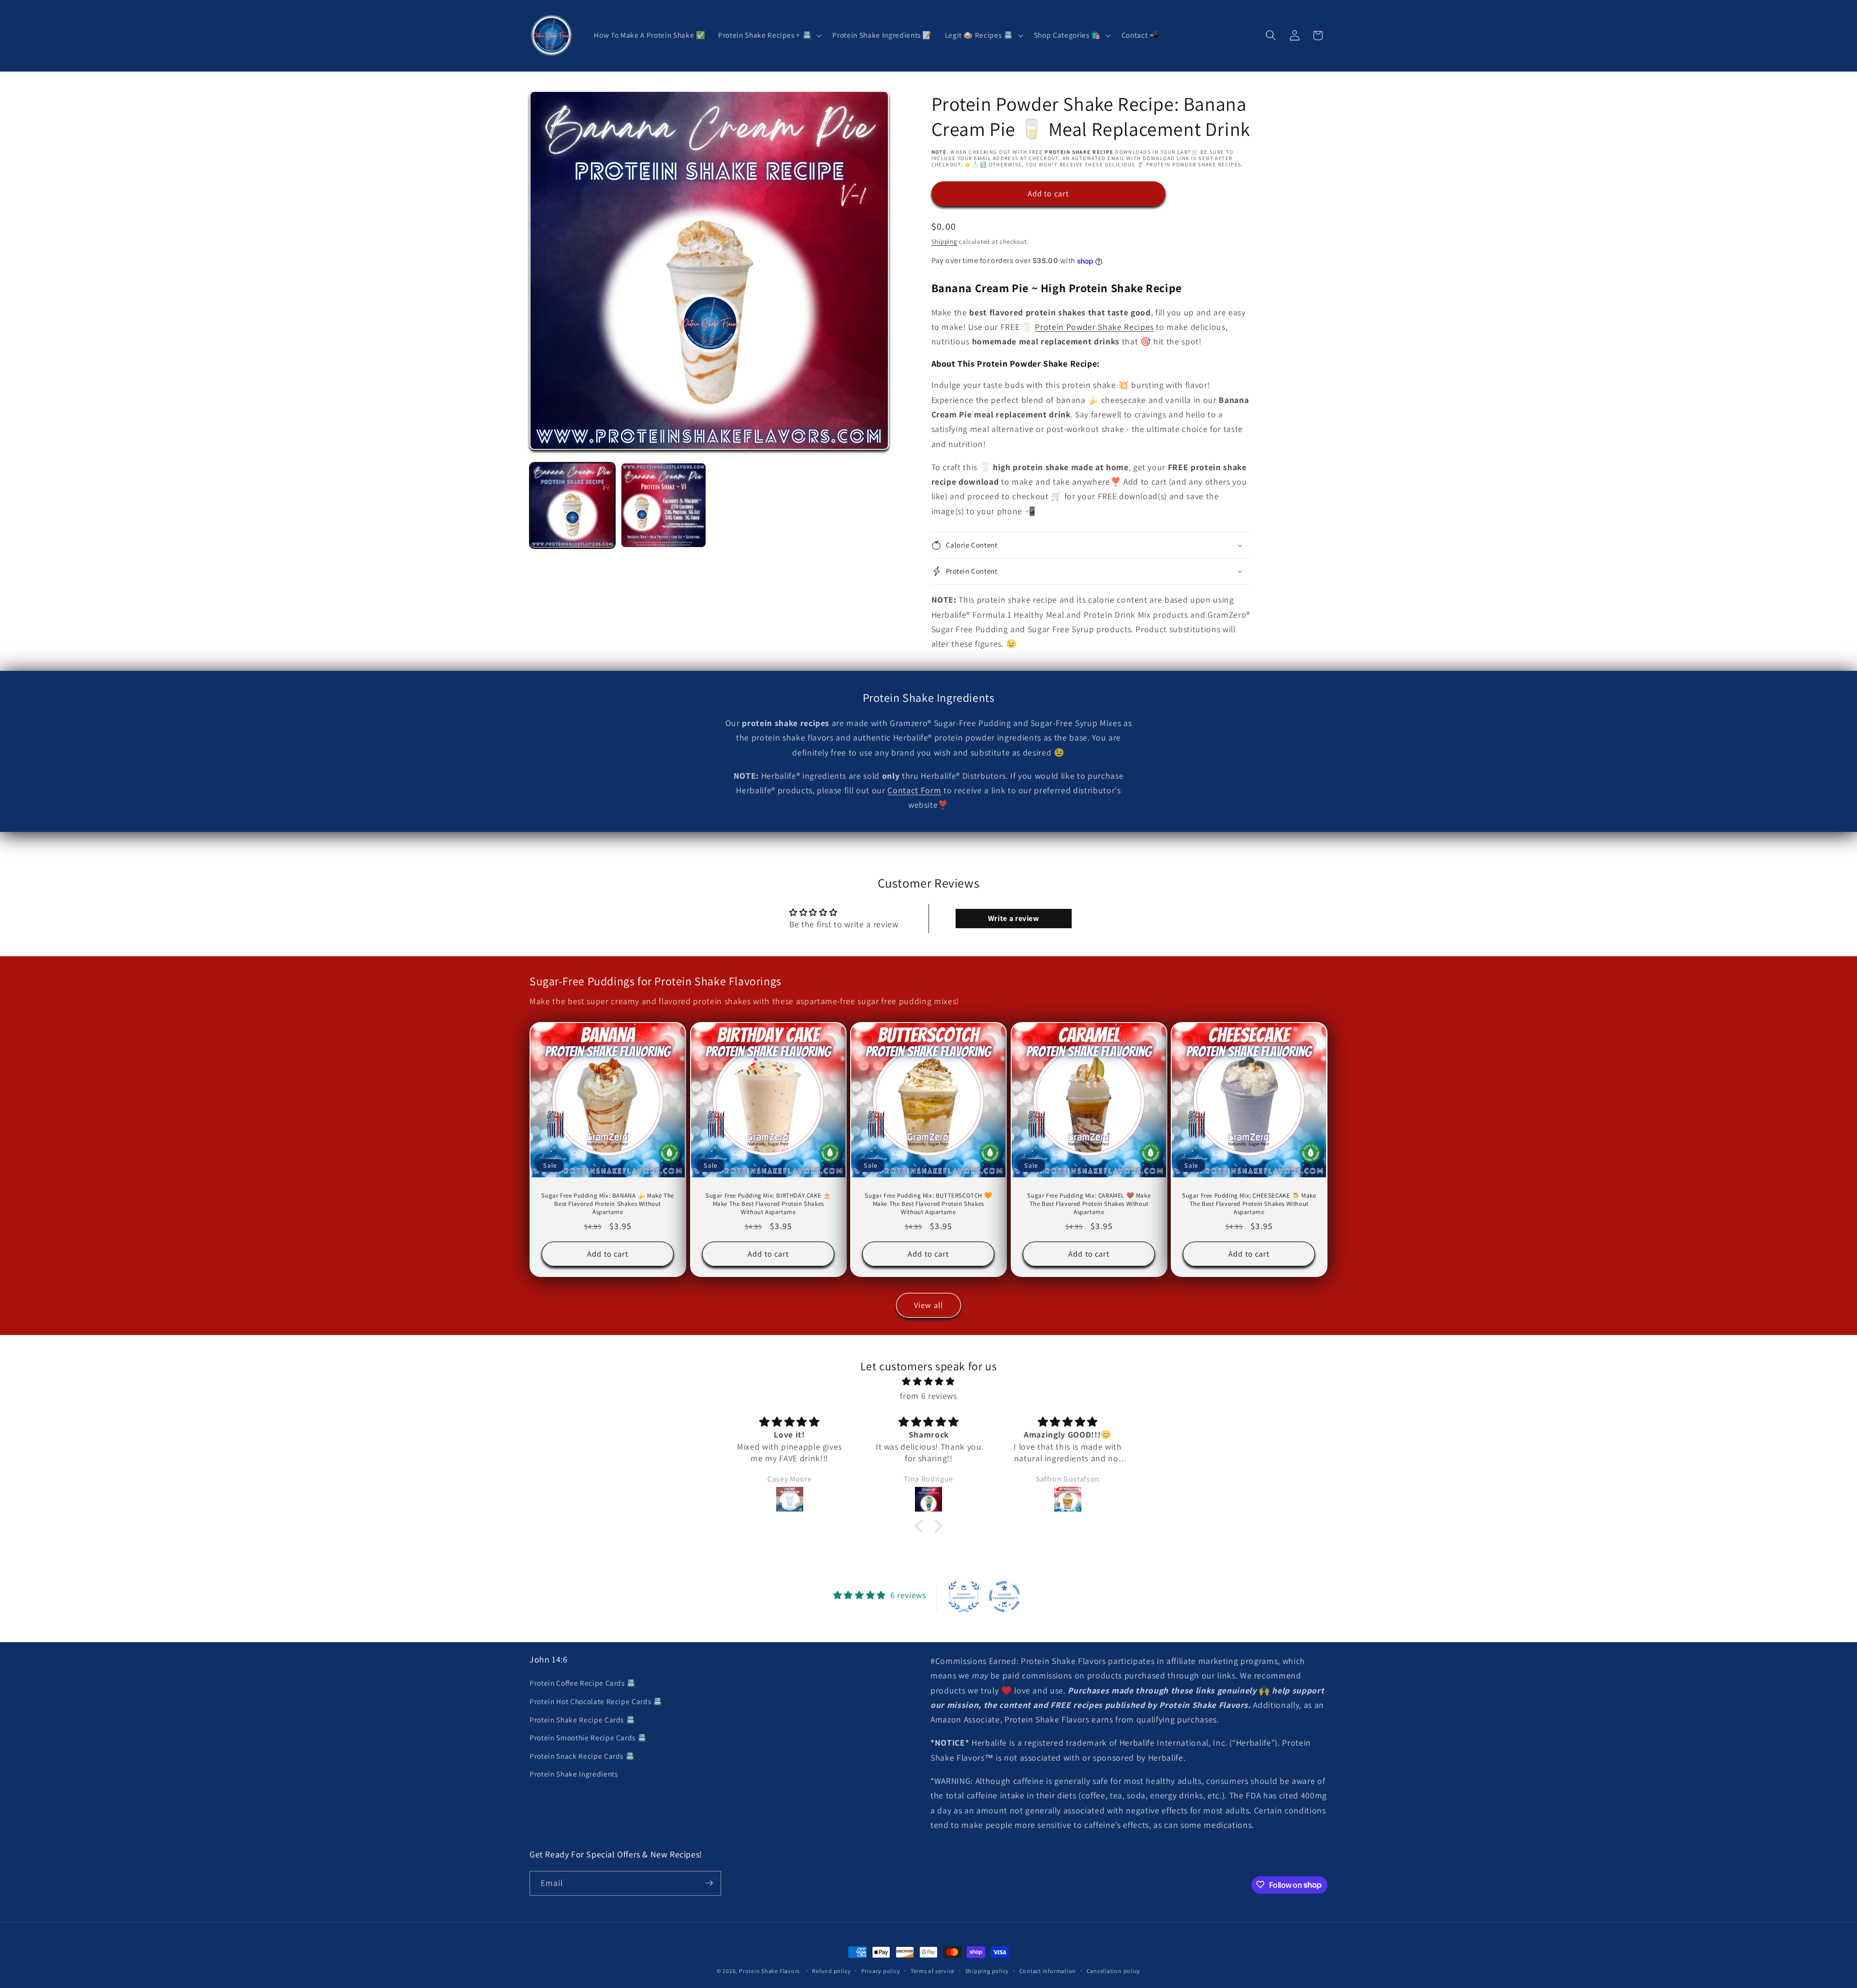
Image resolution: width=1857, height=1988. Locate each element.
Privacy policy (881, 1971)
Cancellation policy (1114, 1971)
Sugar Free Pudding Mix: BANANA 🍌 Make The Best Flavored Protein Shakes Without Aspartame (608, 1204)
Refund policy (831, 1971)
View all (928, 1305)
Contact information (1048, 1971)
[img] (928, 1381)
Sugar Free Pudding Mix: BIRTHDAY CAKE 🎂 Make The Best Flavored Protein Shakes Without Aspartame (768, 1204)
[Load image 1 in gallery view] (572, 505)
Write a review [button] (1014, 918)
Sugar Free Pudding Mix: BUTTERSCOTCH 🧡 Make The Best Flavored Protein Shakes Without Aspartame (929, 1204)
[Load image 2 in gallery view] (663, 505)
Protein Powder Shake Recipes (1094, 327)
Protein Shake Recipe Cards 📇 (582, 1720)
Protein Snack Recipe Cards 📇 (582, 1756)
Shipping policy (987, 1971)
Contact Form (914, 790)
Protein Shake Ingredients (574, 1774)
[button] (769, 35)
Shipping (944, 242)
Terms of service (933, 1971)
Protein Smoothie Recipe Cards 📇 (588, 1737)
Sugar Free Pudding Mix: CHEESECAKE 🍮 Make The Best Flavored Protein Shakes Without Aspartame (1249, 1204)
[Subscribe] (709, 1883)
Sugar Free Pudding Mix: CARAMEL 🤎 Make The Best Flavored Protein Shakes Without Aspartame (1089, 1204)
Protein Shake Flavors (769, 1971)
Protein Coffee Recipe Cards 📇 (583, 1683)
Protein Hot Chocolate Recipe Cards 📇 (596, 1701)
